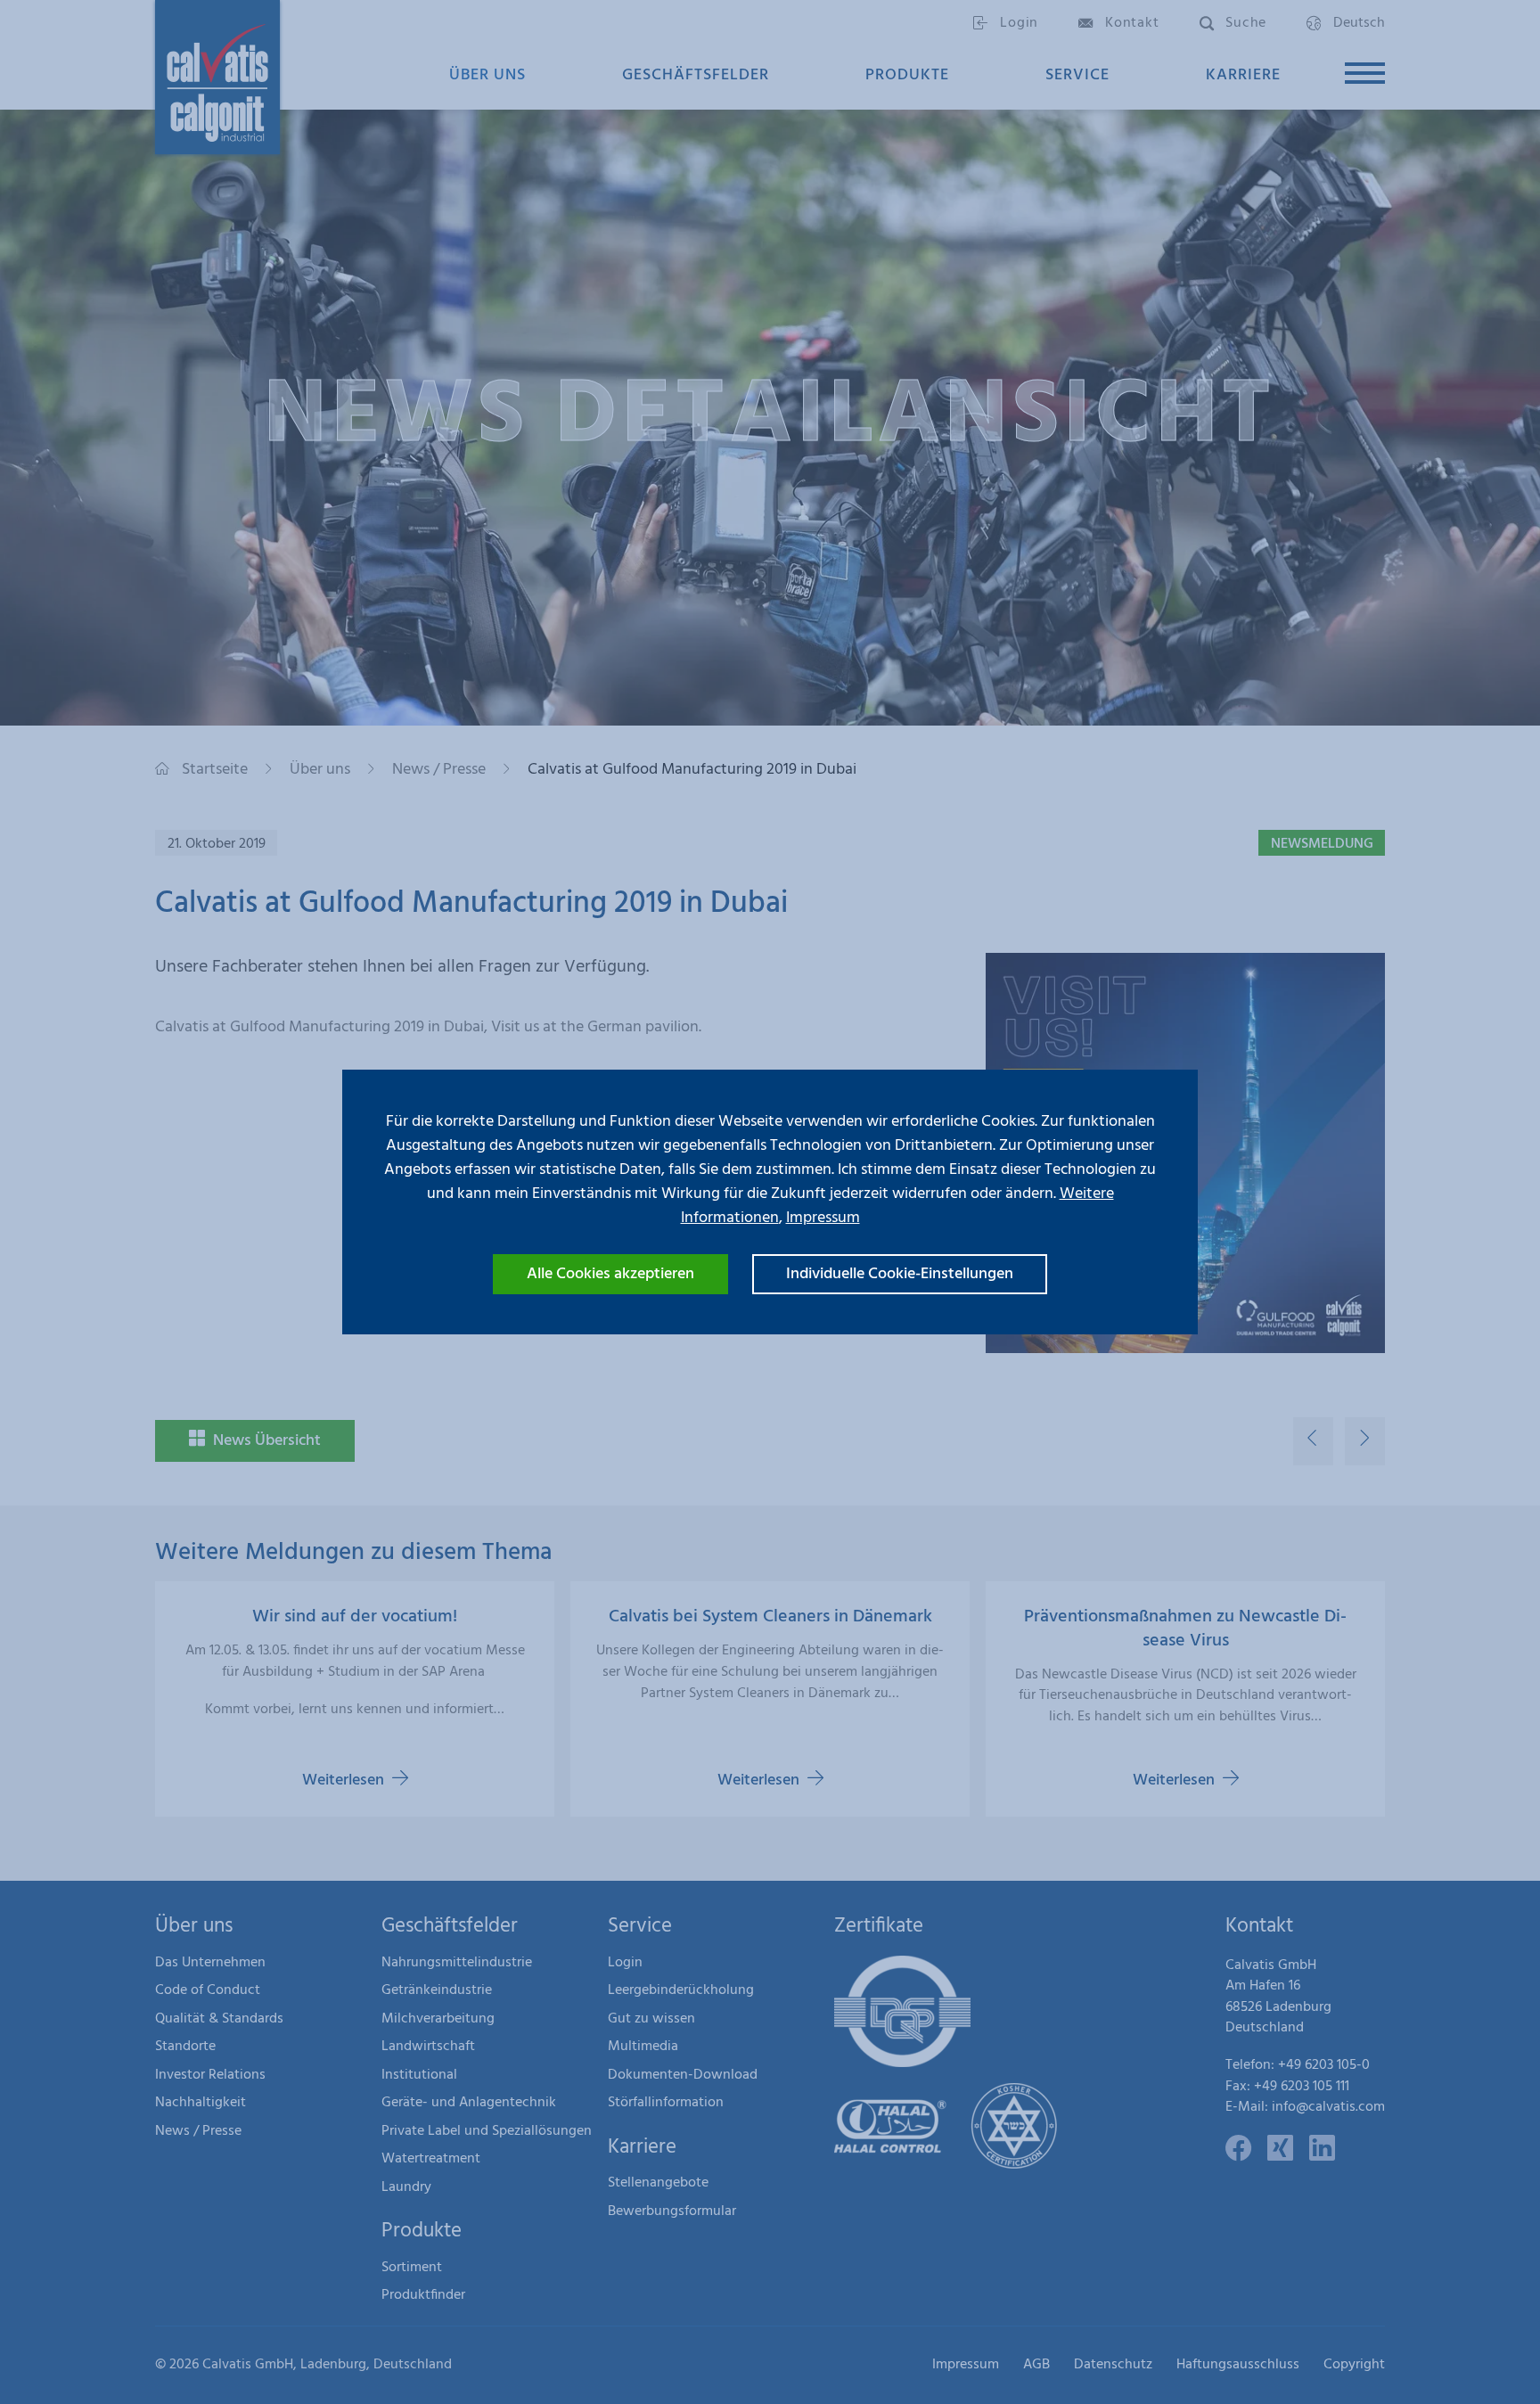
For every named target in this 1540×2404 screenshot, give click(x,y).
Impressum (823, 1218)
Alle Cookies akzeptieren (610, 1274)
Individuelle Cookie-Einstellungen (900, 1274)
